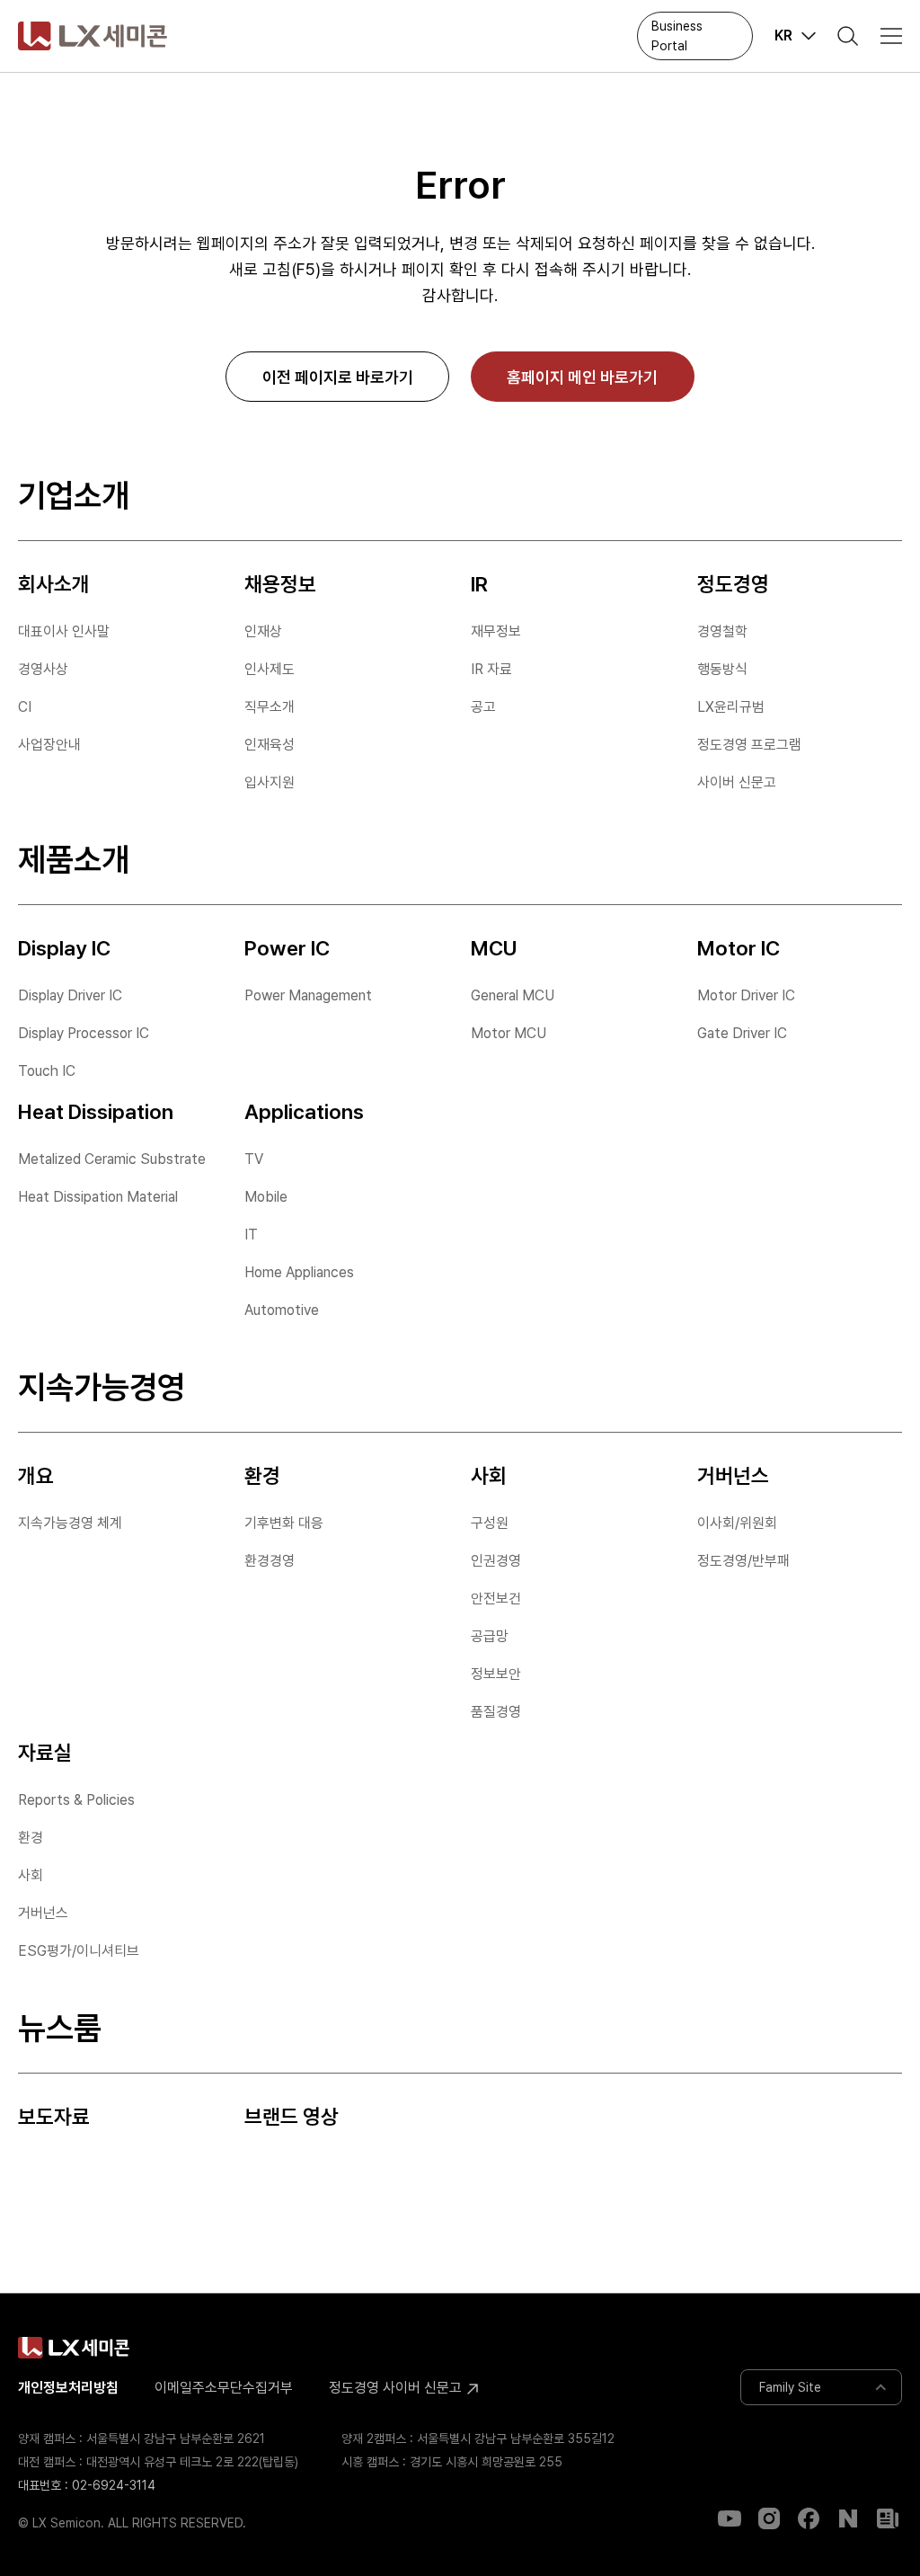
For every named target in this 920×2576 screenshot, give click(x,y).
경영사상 (43, 669)
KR (783, 36)
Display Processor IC (84, 1033)
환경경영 (270, 1561)
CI (25, 707)
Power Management (308, 995)
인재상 (263, 631)
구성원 (490, 1523)
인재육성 (270, 745)
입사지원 (270, 782)
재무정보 (496, 631)
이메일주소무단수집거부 (224, 2388)
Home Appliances (299, 1272)
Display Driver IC (70, 995)
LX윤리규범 (731, 707)
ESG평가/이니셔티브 (79, 1951)
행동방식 (722, 669)
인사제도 (270, 669)
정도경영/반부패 (743, 1561)
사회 (31, 1875)
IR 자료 (491, 669)
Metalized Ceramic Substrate (112, 1159)
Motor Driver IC (746, 995)
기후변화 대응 (284, 1523)
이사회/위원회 (737, 1523)
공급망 (490, 1636)
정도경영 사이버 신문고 (397, 2388)
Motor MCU (509, 1033)
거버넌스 (43, 1913)
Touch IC (47, 1071)
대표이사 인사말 (64, 631)
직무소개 (270, 707)
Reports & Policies (76, 1800)
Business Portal (677, 36)
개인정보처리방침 (68, 2388)
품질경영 (496, 1712)
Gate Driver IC (742, 1033)
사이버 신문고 (737, 782)
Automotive (282, 1310)
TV (254, 1159)
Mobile (266, 1197)
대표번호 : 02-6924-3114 (87, 2485)
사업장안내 (49, 745)
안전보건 (496, 1599)
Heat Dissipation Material (98, 1197)
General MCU (513, 995)
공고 (483, 707)
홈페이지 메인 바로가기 (582, 377)
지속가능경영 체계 (70, 1523)
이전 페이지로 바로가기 (338, 377)
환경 (31, 1838)
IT (251, 1235)
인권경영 (496, 1561)
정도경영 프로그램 (749, 745)
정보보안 (496, 1674)
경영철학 (722, 631)
